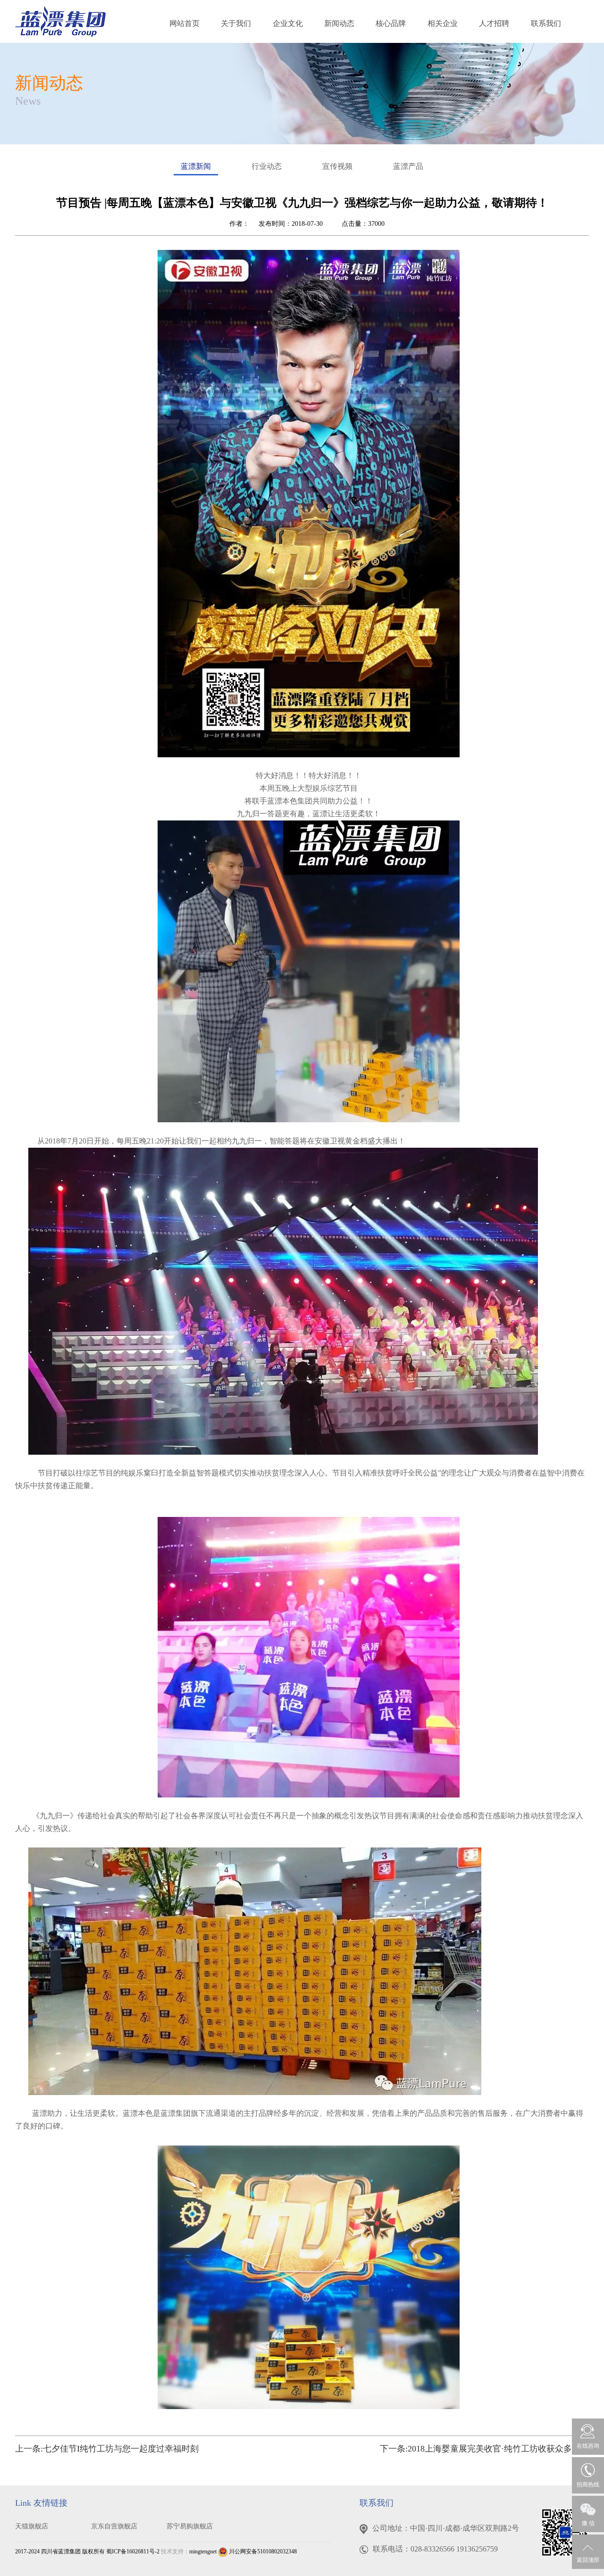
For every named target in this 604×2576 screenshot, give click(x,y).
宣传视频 (337, 166)
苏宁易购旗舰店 (190, 2526)
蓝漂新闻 (196, 166)
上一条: (107, 2449)
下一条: (484, 2449)
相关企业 (443, 23)
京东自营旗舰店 (114, 2526)
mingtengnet (203, 2551)
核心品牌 (391, 23)
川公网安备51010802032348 (262, 2551)
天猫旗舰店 (32, 2526)
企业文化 (288, 23)
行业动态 (267, 166)
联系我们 (546, 23)
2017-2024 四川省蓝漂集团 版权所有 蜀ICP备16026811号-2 (87, 2551)
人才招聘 (494, 23)
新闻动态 (339, 23)
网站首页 (185, 23)
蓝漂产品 (408, 166)
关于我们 (236, 23)
